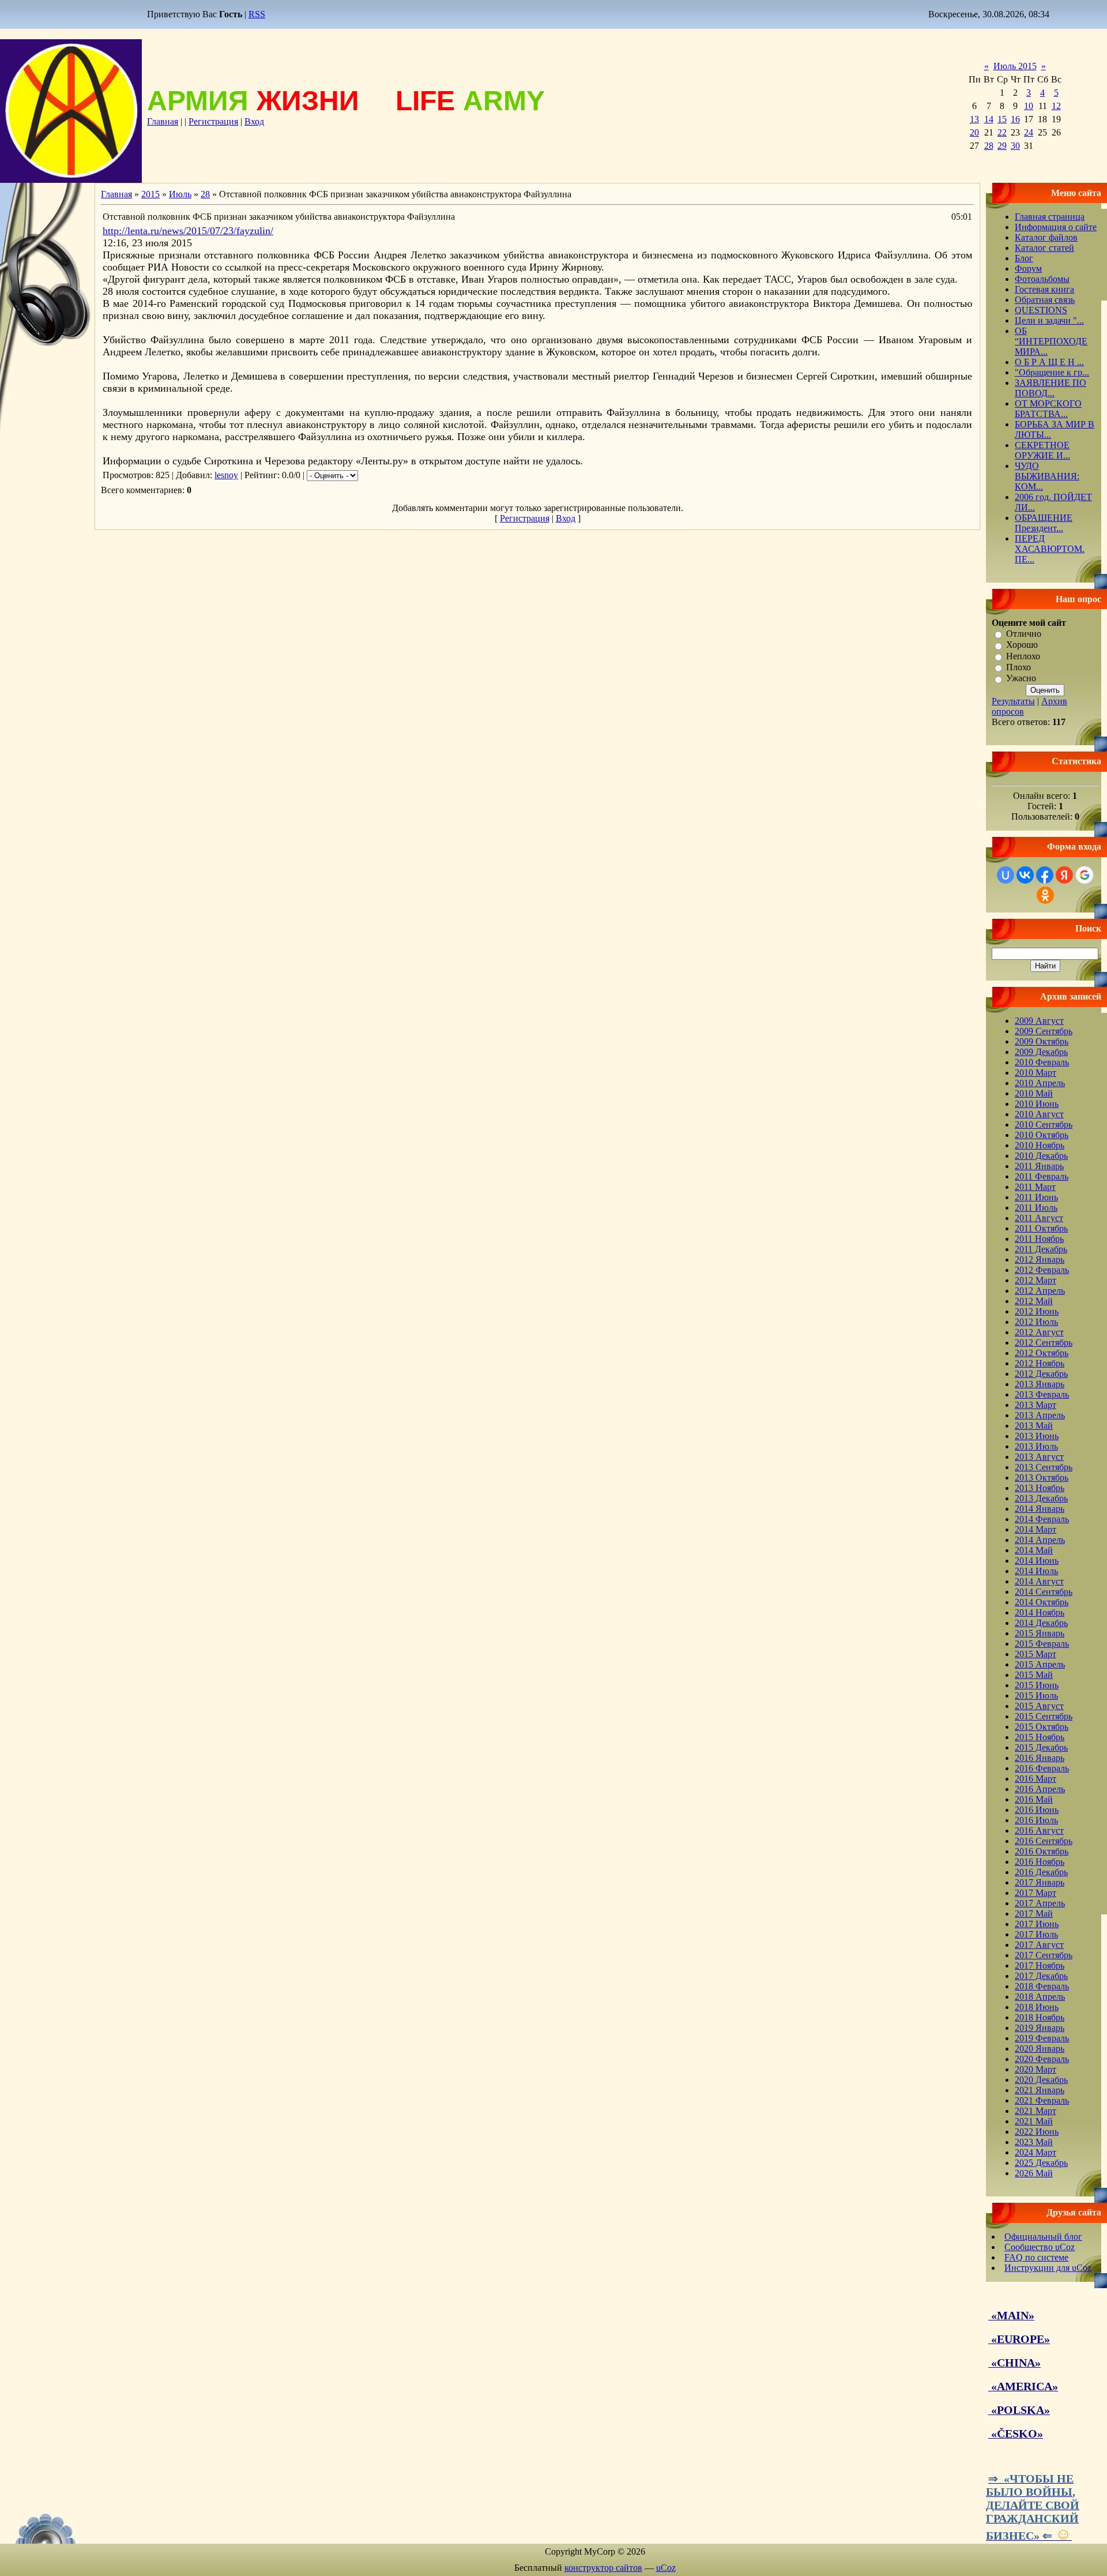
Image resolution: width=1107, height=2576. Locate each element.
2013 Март (1036, 1405)
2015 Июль (1036, 1696)
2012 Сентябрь (1044, 1343)
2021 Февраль (1042, 2100)
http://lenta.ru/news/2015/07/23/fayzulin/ (188, 231)
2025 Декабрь (1041, 2163)
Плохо (1018, 667)
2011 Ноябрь (1039, 1239)
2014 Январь (1040, 1509)
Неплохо (1023, 656)
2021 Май (1034, 2121)
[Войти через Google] (1085, 875)
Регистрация (213, 121)
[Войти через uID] (1006, 875)
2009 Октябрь (1042, 1041)
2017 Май (1034, 1914)
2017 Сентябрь (1044, 1955)
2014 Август (1039, 1581)
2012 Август (1039, 1332)
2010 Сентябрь (1044, 1124)
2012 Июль (1036, 1322)
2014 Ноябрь (1040, 1612)
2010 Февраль (1042, 1062)
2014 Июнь (1037, 1561)
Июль (180, 194)
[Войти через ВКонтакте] (1025, 875)
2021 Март (1036, 2111)
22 (1002, 132)
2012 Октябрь (1042, 1353)
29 (1002, 146)
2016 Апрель (1040, 1789)
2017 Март (1036, 1893)
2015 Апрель (1040, 1664)
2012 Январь (1040, 1259)
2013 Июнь (1037, 1436)
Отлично (1024, 634)
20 (974, 132)
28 (989, 146)
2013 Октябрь (1042, 1477)
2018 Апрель (1040, 1997)
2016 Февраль (1042, 1768)
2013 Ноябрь (1040, 1488)
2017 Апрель (1040, 1903)
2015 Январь (1040, 1633)
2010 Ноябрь (1040, 1145)
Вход (254, 121)
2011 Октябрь (1041, 1228)
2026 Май (1034, 2173)
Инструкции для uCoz (1048, 2268)
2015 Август (1039, 1706)
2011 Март (1035, 1187)
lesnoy (226, 475)
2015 (150, 194)
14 (989, 119)
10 (1029, 106)
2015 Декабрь (1041, 1747)
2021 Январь (1040, 2090)
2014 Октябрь (1042, 1602)
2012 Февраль (1042, 1270)
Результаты (1013, 701)
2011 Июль (1036, 1208)
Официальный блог (1043, 2237)
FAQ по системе (1036, 2257)
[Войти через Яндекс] (1064, 875)
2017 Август (1039, 1945)
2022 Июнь (1037, 2132)
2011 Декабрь (1041, 1249)
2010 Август (1039, 1114)
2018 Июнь (1037, 2007)
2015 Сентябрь (1044, 1716)
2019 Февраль (1042, 2038)
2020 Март (1036, 2069)
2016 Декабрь (1041, 1872)
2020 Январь (1040, 2049)
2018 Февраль (1042, 1986)
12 (1056, 106)
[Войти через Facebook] (1045, 875)
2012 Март (1036, 1280)
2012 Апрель (1040, 1291)
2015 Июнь (1037, 1685)
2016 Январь (1040, 1758)
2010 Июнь (1037, 1104)
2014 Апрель (1040, 1540)
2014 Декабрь (1041, 1623)
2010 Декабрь (1041, 1156)
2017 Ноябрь (1040, 1965)
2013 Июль (1036, 1446)
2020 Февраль (1042, 2059)
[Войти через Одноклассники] (1045, 895)
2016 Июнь (1037, 1810)
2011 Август (1039, 1218)
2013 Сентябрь (1044, 1467)
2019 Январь (1040, 2028)
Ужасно (1021, 679)
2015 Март (1036, 1654)
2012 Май (1034, 1301)
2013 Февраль (1042, 1394)
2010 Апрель (1040, 1083)
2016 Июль (1036, 1820)
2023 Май (1034, 2142)
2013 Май (1034, 1426)
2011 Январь (1039, 1166)
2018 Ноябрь (1040, 2017)
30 (1015, 146)
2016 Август (1039, 1830)
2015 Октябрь (1042, 1727)
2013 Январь (1040, 1384)
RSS (257, 14)
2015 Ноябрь (1040, 1737)
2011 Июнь (1036, 1197)
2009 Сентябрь (1044, 1031)
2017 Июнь (1037, 1924)
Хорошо (1022, 645)
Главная (163, 121)
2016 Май (1034, 1799)
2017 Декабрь (1041, 1976)
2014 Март (1036, 1529)
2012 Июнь (1037, 1311)
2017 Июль (1036, 1934)
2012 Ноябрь (1040, 1363)
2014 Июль (1036, 1571)
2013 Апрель (1040, 1415)
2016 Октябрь (1042, 1851)
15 (1002, 119)
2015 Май (1034, 1675)
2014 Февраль (1042, 1519)
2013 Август (1039, 1457)
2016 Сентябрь (1044, 1841)
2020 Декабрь (1041, 2080)
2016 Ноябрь (1040, 1862)
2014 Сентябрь (1044, 1592)
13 (974, 119)
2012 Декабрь (1041, 1374)
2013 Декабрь (1041, 1498)
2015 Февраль (1042, 1644)
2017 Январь (1040, 1882)
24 (1029, 132)
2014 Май (1034, 1550)
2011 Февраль (1042, 1176)
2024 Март (1036, 2152)
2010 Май (1034, 1093)
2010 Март (1036, 1073)
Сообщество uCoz (1040, 2247)
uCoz (666, 2568)
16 (1015, 119)
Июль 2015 (1015, 66)
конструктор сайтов (603, 2568)
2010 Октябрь (1042, 1135)
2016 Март (1036, 1779)
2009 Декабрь (1041, 1052)
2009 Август (1039, 1021)
